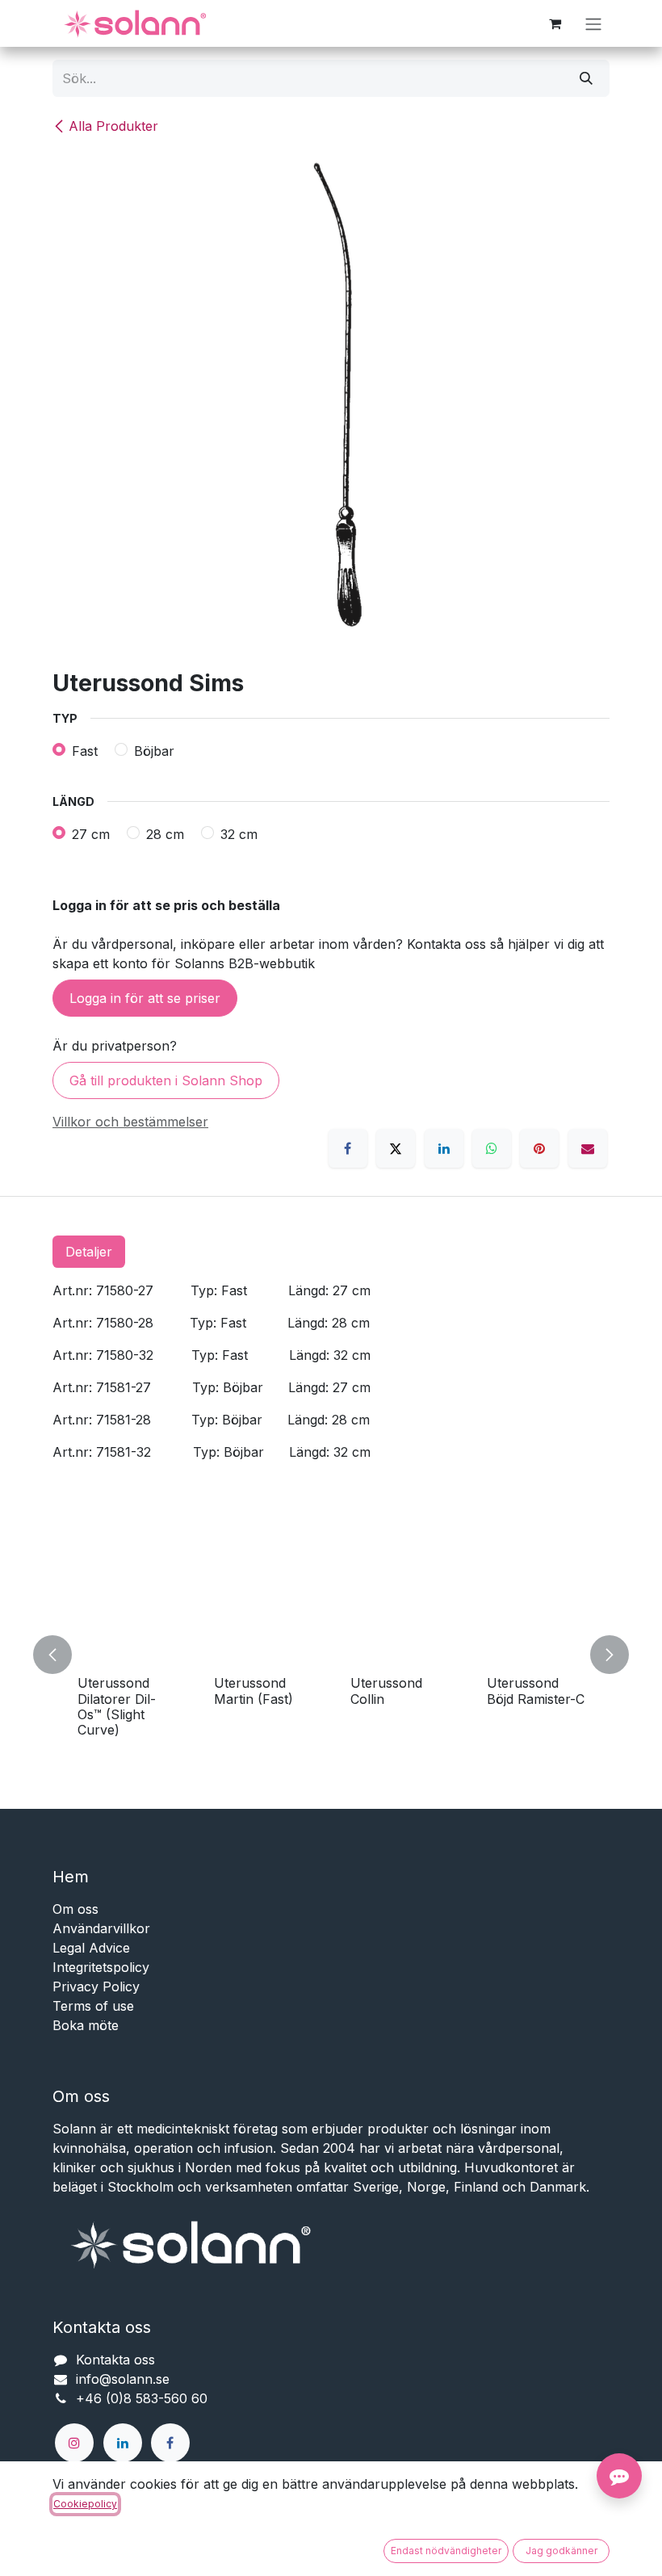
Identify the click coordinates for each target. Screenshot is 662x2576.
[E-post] (588, 1148)
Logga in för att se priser (145, 998)
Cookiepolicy (85, 2504)
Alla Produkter (113, 126)
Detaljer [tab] (89, 1252)
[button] (62, 1655)
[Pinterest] (539, 1148)
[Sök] (586, 78)
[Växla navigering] (593, 23)
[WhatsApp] (492, 1148)
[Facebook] (348, 1148)
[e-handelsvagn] (555, 23)
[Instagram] (74, 2443)
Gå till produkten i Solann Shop (166, 1080)
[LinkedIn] (444, 1148)
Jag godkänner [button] (561, 2551)
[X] (396, 1148)
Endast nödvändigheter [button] (446, 2551)
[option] (331, 1655)
